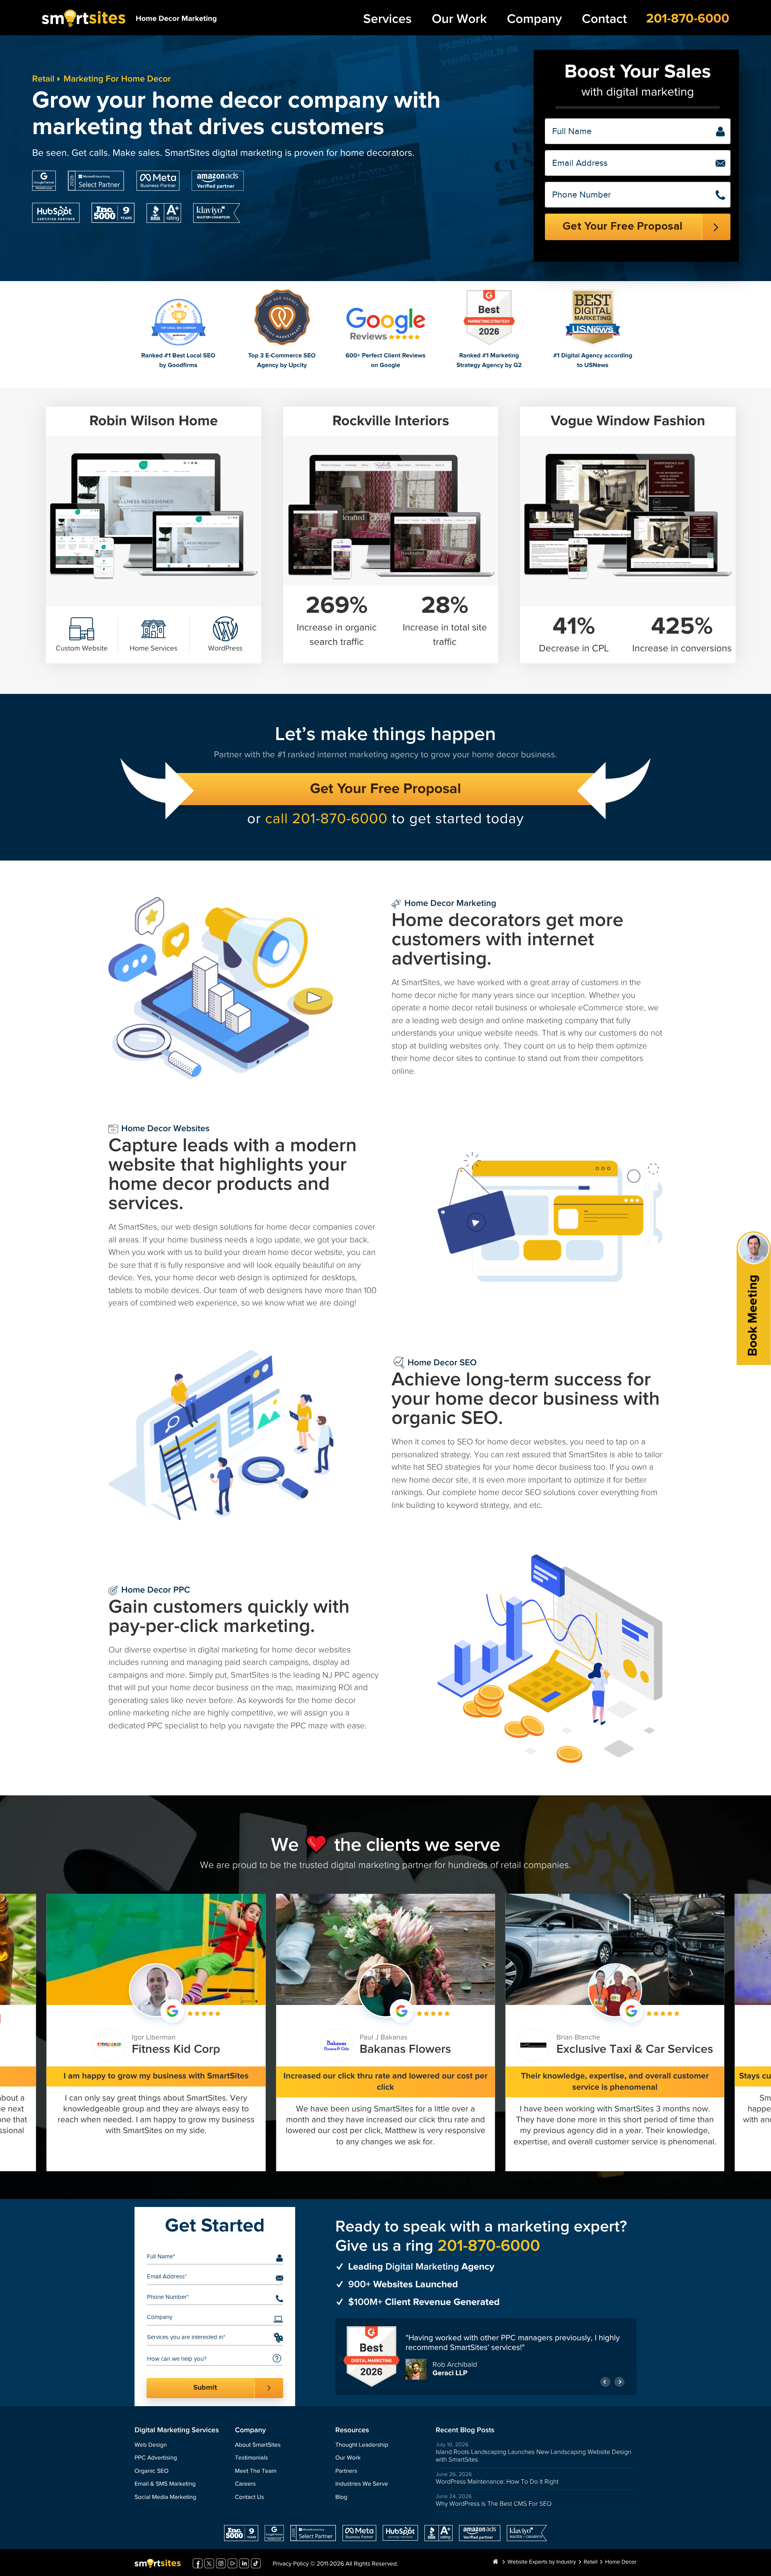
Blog (341, 2497)
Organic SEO (152, 2471)
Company (534, 19)
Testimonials (251, 2458)
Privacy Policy (291, 2564)
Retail (43, 79)
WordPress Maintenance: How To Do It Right (497, 2482)
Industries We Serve (362, 2484)
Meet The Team (256, 2471)
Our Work (459, 19)
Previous (605, 2382)
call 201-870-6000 (326, 819)
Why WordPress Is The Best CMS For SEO (494, 2504)
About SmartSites (258, 2445)
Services (388, 19)
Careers (245, 2484)
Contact (604, 19)
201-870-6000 (688, 19)
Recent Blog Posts (465, 2430)
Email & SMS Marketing (165, 2484)
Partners (346, 2471)
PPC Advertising (156, 2458)
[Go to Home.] (496, 2562)
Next (619, 2382)
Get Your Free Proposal (385, 789)
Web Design (151, 2445)
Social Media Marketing (165, 2497)
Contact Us (250, 2497)
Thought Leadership (362, 2445)
